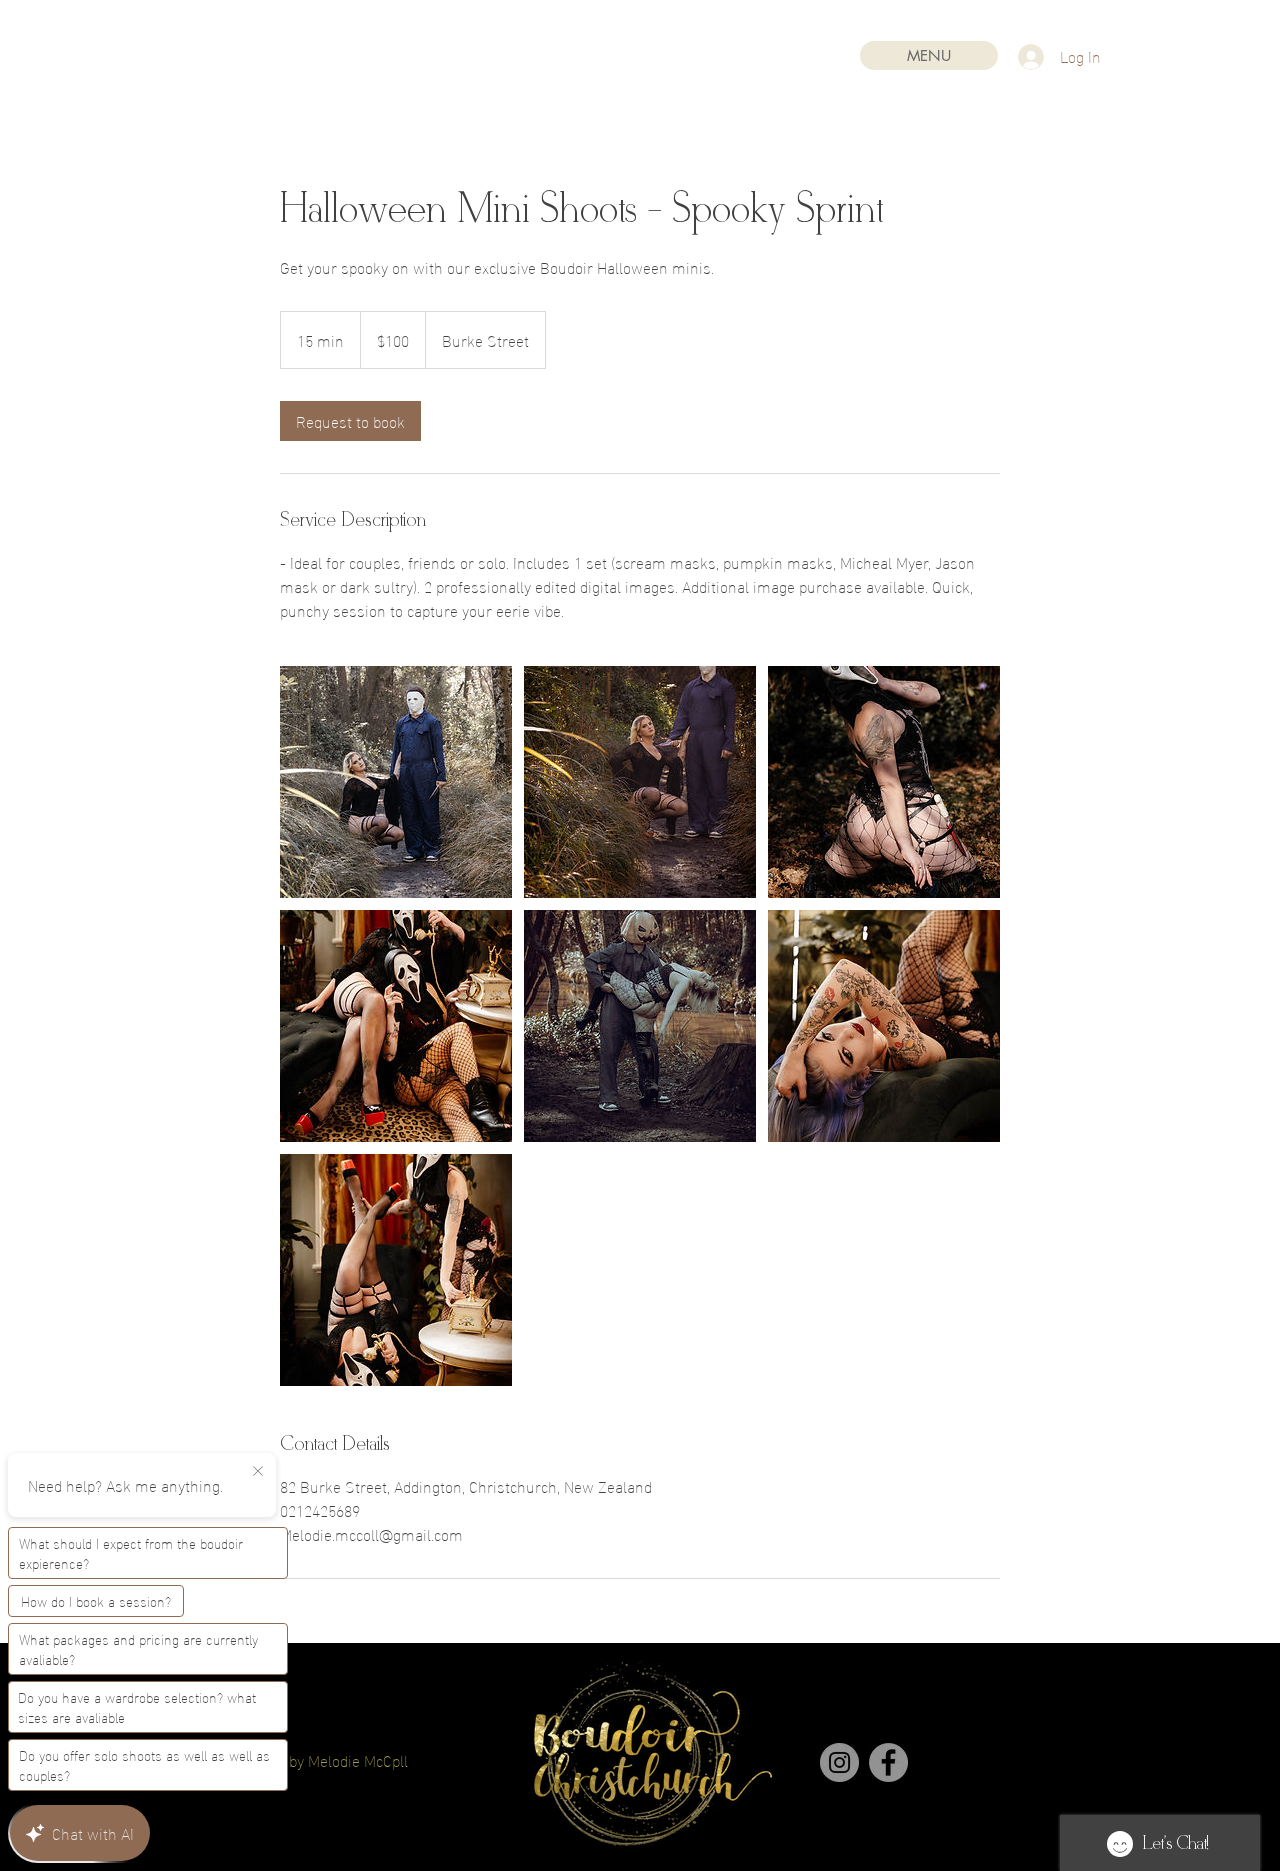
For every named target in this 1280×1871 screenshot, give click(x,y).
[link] (350, 421)
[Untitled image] (396, 782)
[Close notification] (258, 1472)
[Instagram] (839, 1762)
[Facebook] (888, 1762)
